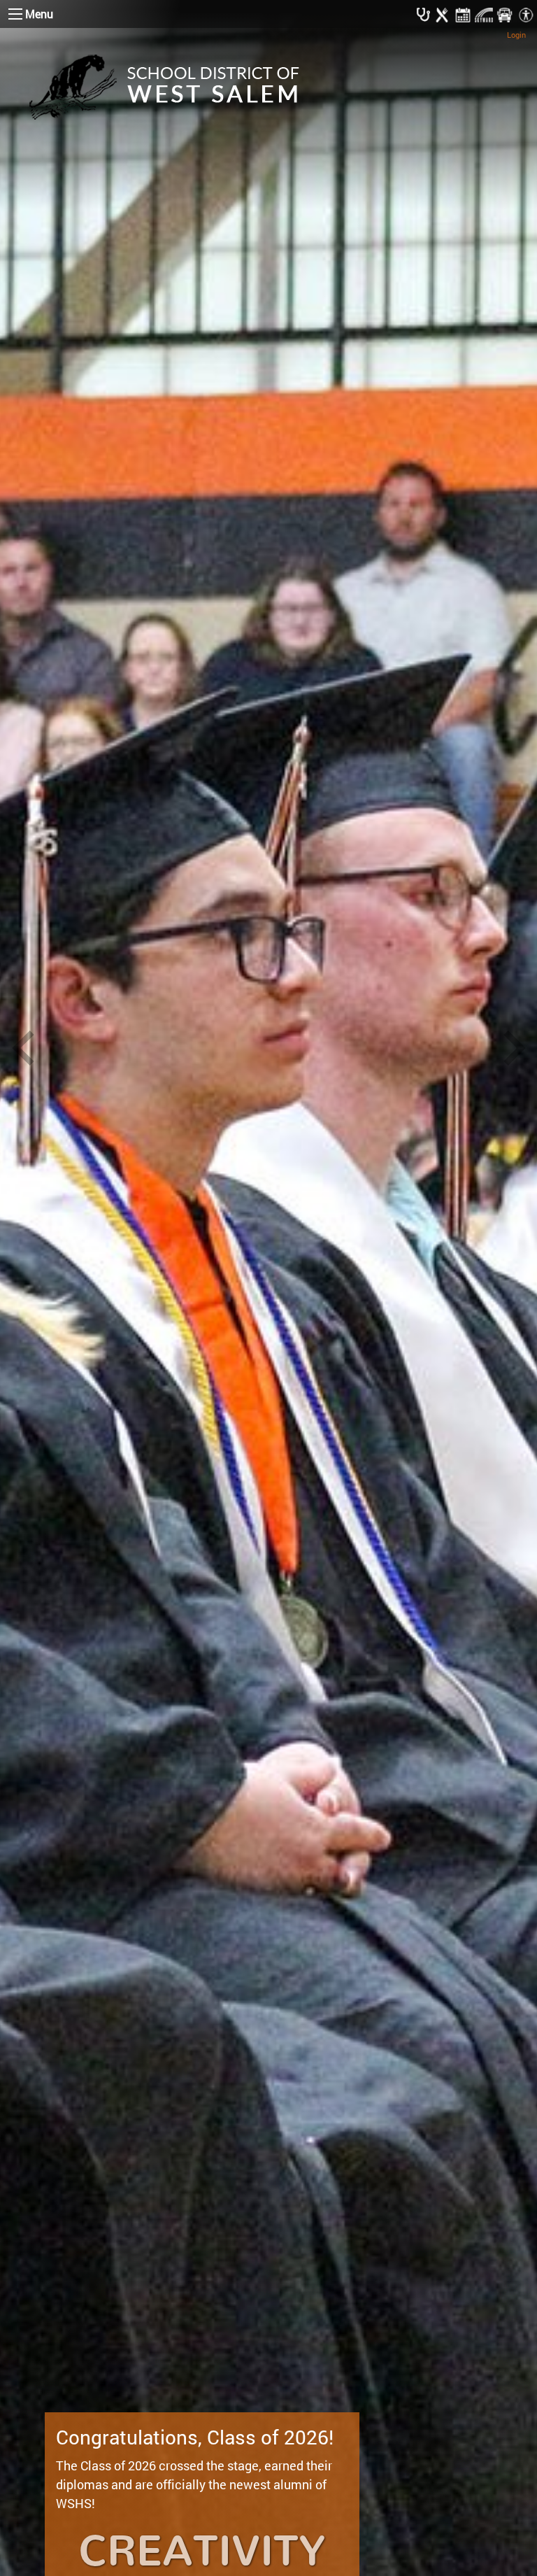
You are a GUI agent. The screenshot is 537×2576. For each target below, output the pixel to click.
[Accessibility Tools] (526, 14)
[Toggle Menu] (15, 14)
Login (516, 35)
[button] (23, 1050)
